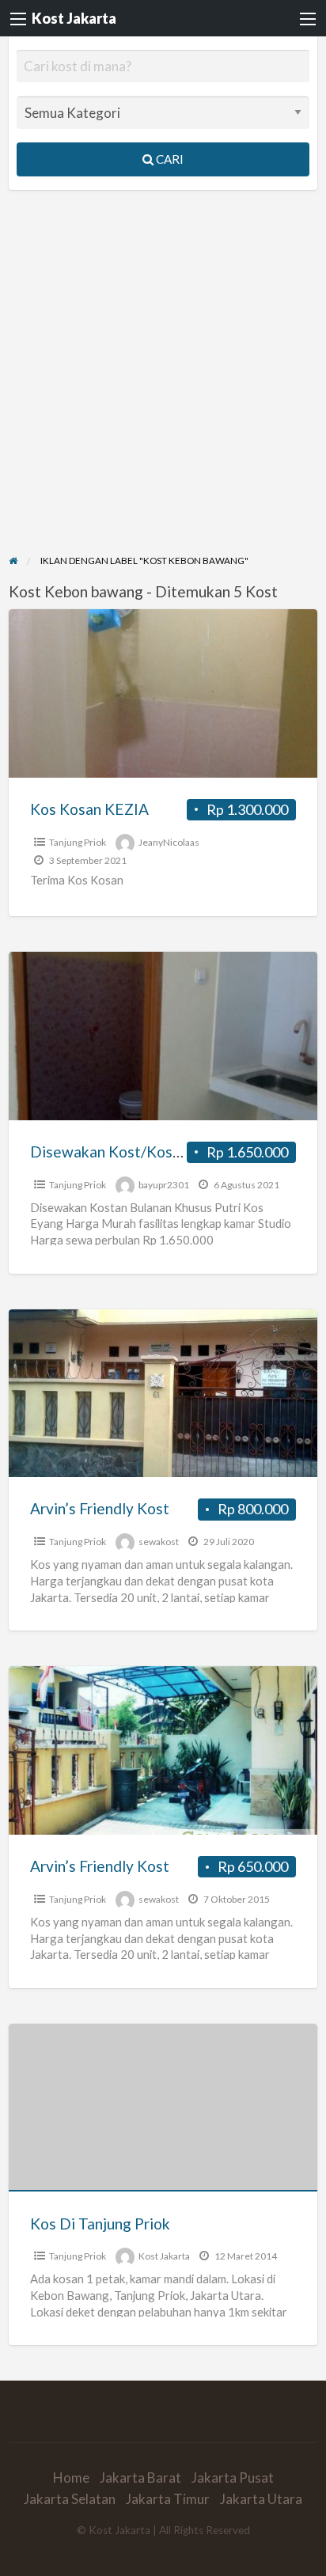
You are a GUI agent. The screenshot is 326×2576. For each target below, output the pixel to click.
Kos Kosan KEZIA (89, 809)
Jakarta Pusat (233, 2478)
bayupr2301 (164, 1185)
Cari (169, 159)
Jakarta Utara (261, 2499)
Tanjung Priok (78, 842)
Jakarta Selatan (70, 2499)
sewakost (159, 1542)
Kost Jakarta (74, 18)
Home (71, 2478)
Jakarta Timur (168, 2499)
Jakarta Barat (140, 2478)
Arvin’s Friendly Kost (100, 1508)
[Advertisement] (163, 382)
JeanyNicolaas (169, 842)
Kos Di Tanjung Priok (100, 2224)
